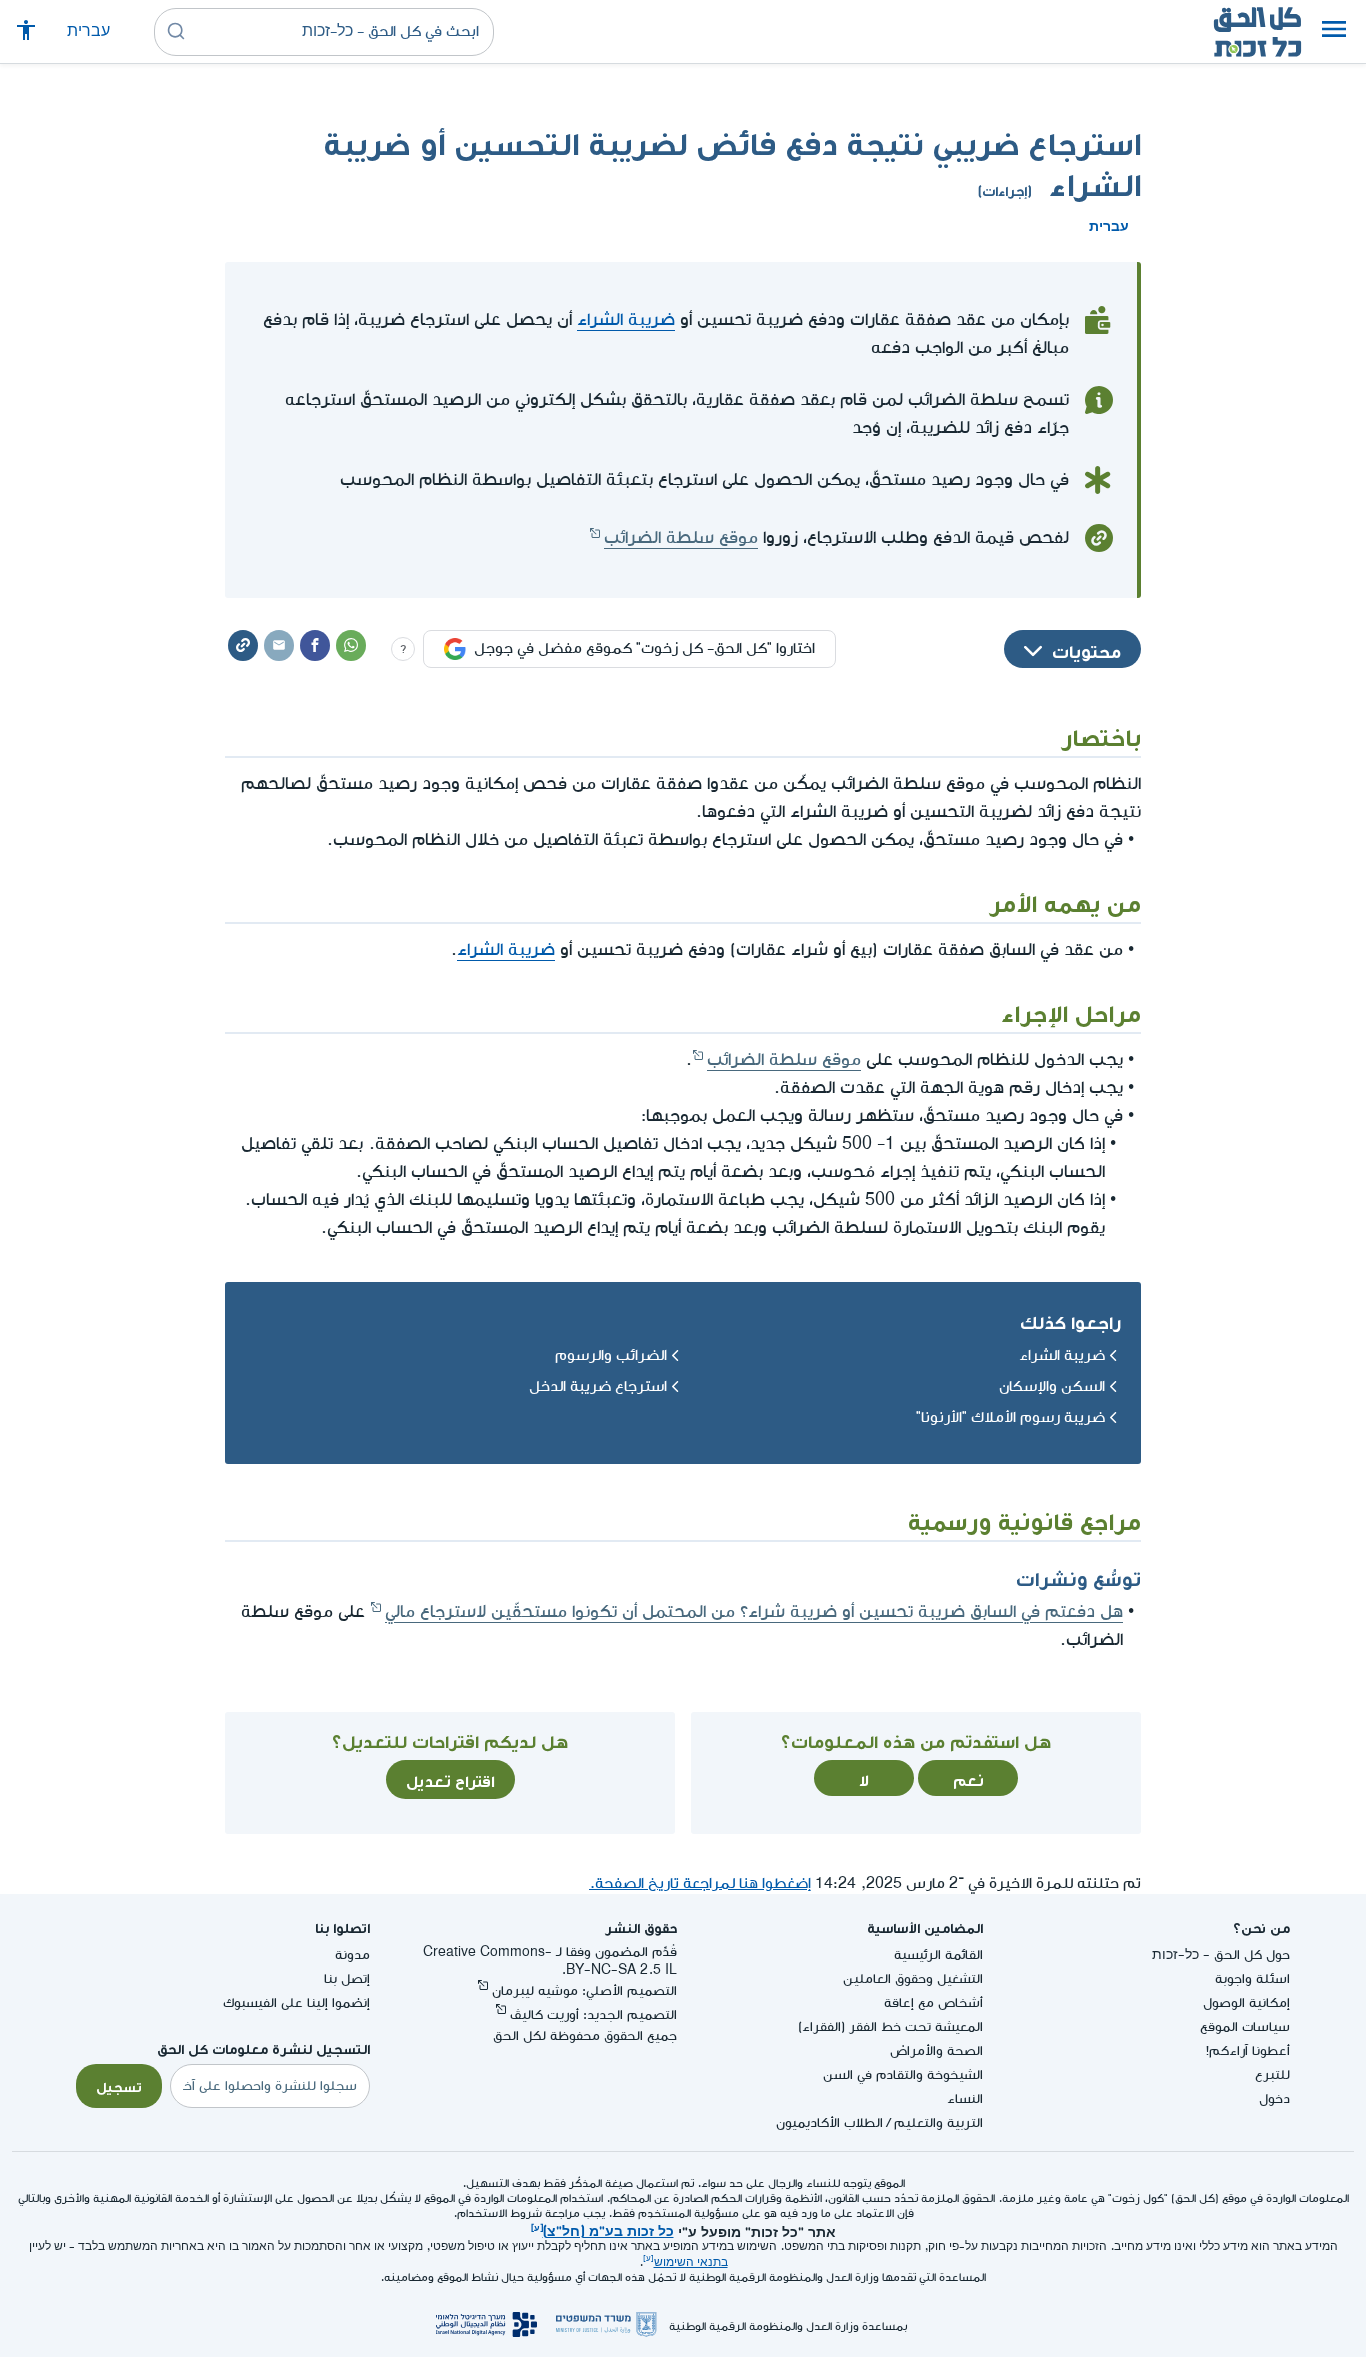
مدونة (352, 1954)
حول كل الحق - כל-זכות (1221, 1954)
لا (864, 1778)
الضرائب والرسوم (611, 1355)
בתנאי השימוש (691, 2262)
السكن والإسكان (1052, 1386)
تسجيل (119, 2085)
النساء (965, 2098)
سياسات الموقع (1245, 2026)
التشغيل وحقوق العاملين (913, 1978)
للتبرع (1272, 2074)
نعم (968, 1778)
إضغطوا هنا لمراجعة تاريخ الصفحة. (700, 1883)
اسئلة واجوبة (1252, 1978)
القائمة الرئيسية (938, 1954)
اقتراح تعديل (450, 1779)
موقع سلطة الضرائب (681, 537)
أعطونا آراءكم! (1248, 2050)
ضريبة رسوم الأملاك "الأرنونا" (1010, 1417)
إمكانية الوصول (1246, 2002)
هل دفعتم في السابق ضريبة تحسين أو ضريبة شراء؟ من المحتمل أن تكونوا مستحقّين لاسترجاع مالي (754, 1611)
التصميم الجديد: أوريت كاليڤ (593, 2014)
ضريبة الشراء (626, 319)
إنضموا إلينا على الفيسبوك (296, 2002)
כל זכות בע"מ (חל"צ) (608, 2229)
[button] (1334, 32)
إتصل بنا (347, 1978)
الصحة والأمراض (936, 2050)
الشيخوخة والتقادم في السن (903, 2074)
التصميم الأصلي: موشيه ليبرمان (584, 1990)
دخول (1274, 2098)
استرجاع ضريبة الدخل (598, 1386)
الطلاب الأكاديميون (829, 2122)
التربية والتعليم (938, 2122)
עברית (88, 31)
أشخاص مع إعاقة (933, 2002)
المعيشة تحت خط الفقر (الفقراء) (890, 2026)
